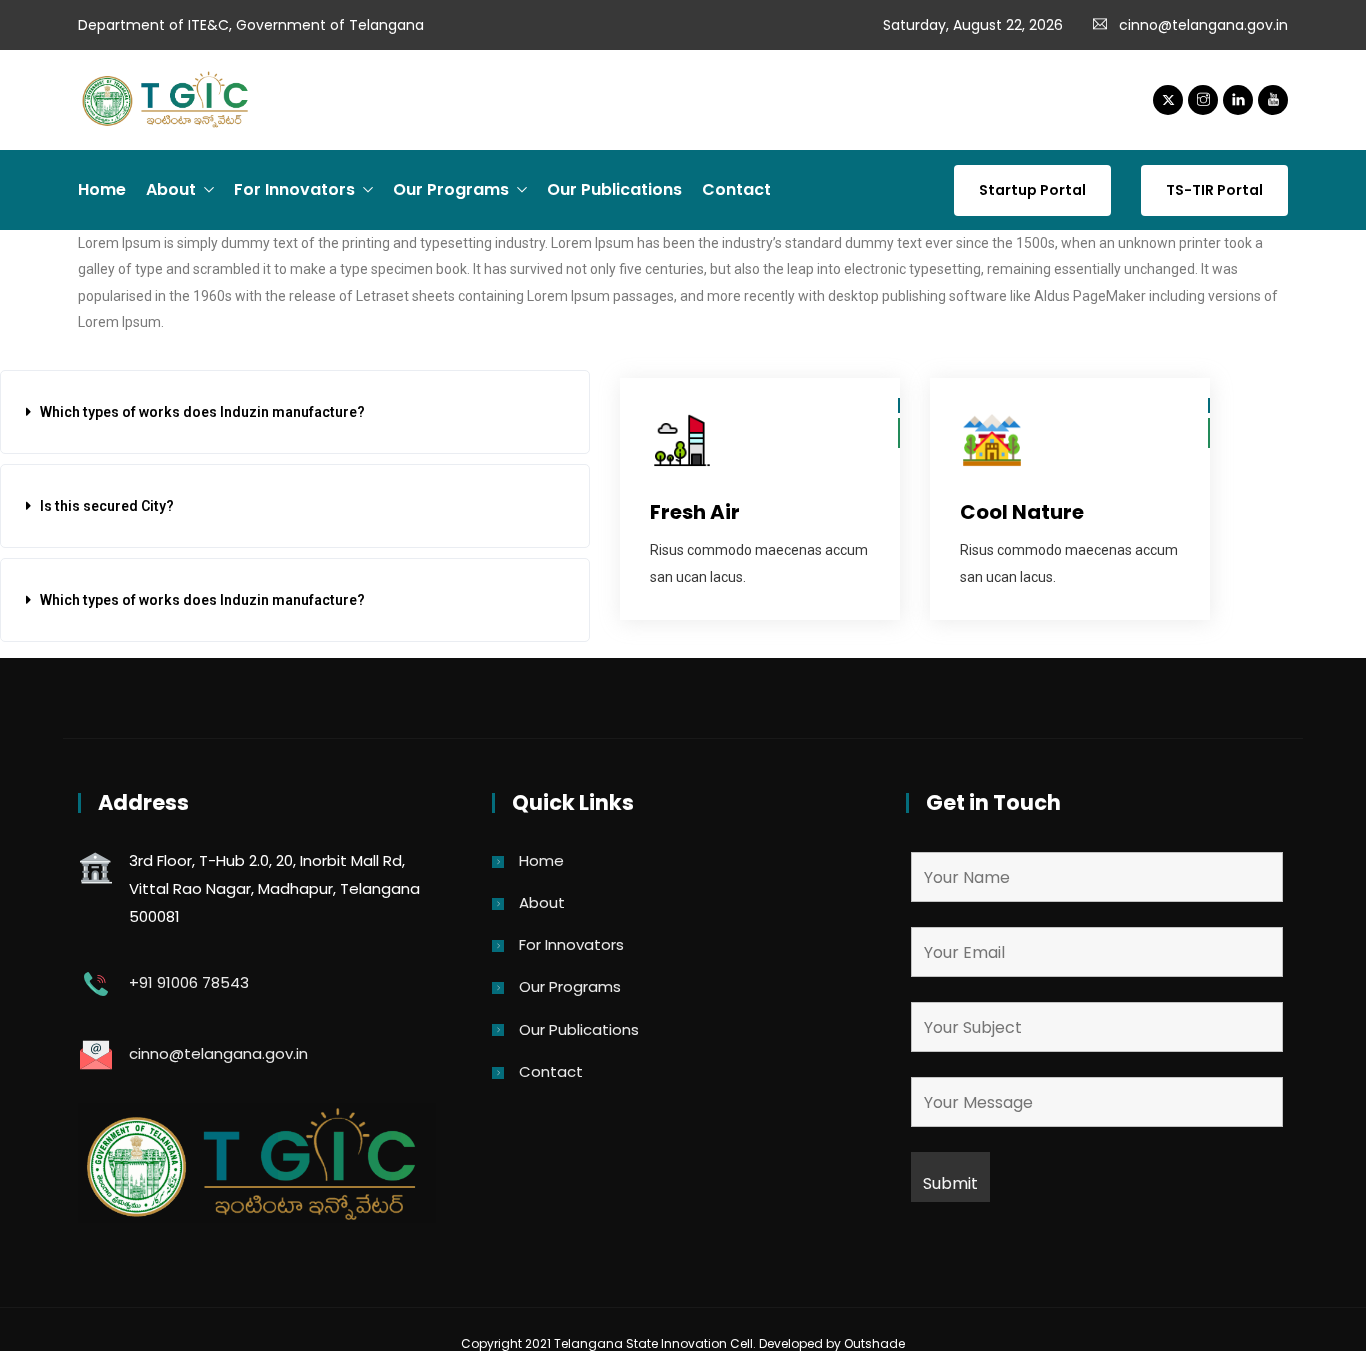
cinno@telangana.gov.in (1203, 25)
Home (102, 189)
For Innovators (294, 189)
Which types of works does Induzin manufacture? (202, 412)
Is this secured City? (107, 506)
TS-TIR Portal (1214, 190)
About (171, 189)
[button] (295, 412)
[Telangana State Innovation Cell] (168, 101)
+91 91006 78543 (189, 982)
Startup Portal (1032, 190)
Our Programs (451, 189)
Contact (736, 189)
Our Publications (614, 189)
